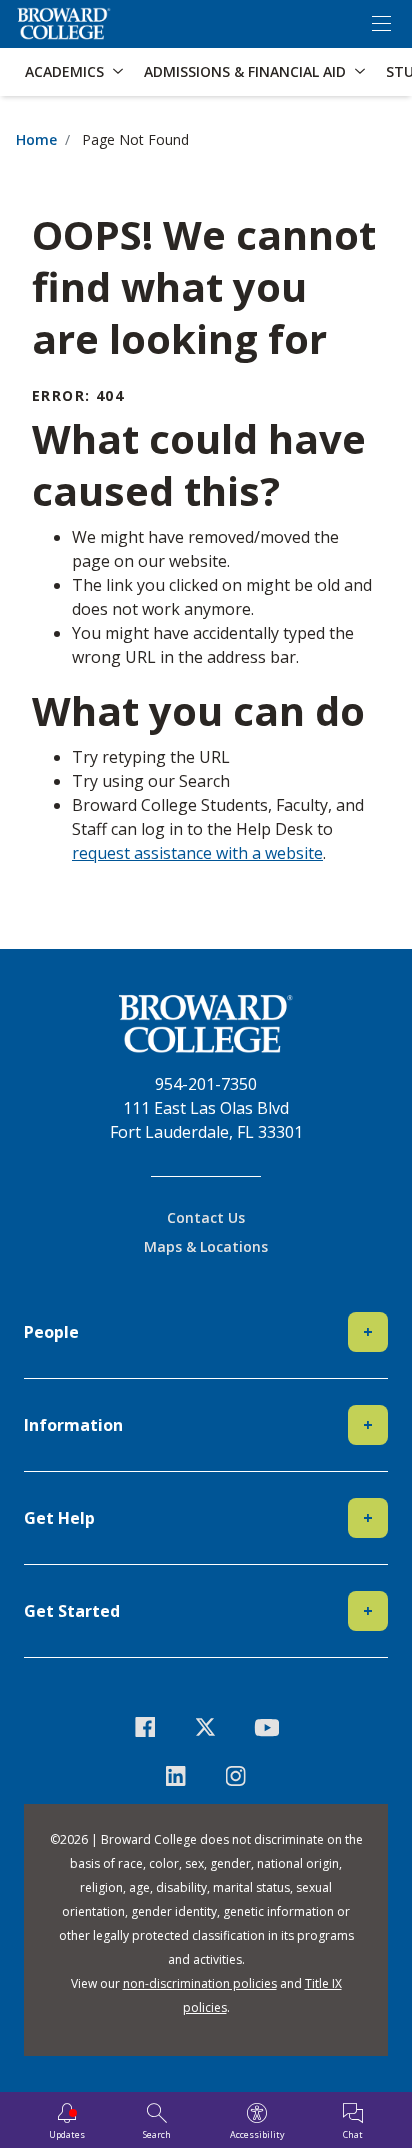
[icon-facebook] (145, 1726)
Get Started (198, 1611)
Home (36, 139)
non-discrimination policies (200, 1983)
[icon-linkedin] (175, 1775)
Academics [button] (64, 71)
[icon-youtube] (266, 1726)
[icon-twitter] (206, 1726)
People (198, 1332)
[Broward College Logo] (64, 24)
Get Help (198, 1518)
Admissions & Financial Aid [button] (245, 71)
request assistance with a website (197, 853)
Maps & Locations (206, 1246)
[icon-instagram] (236, 1775)
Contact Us (206, 1217)
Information (198, 1425)
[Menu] (381, 24)
